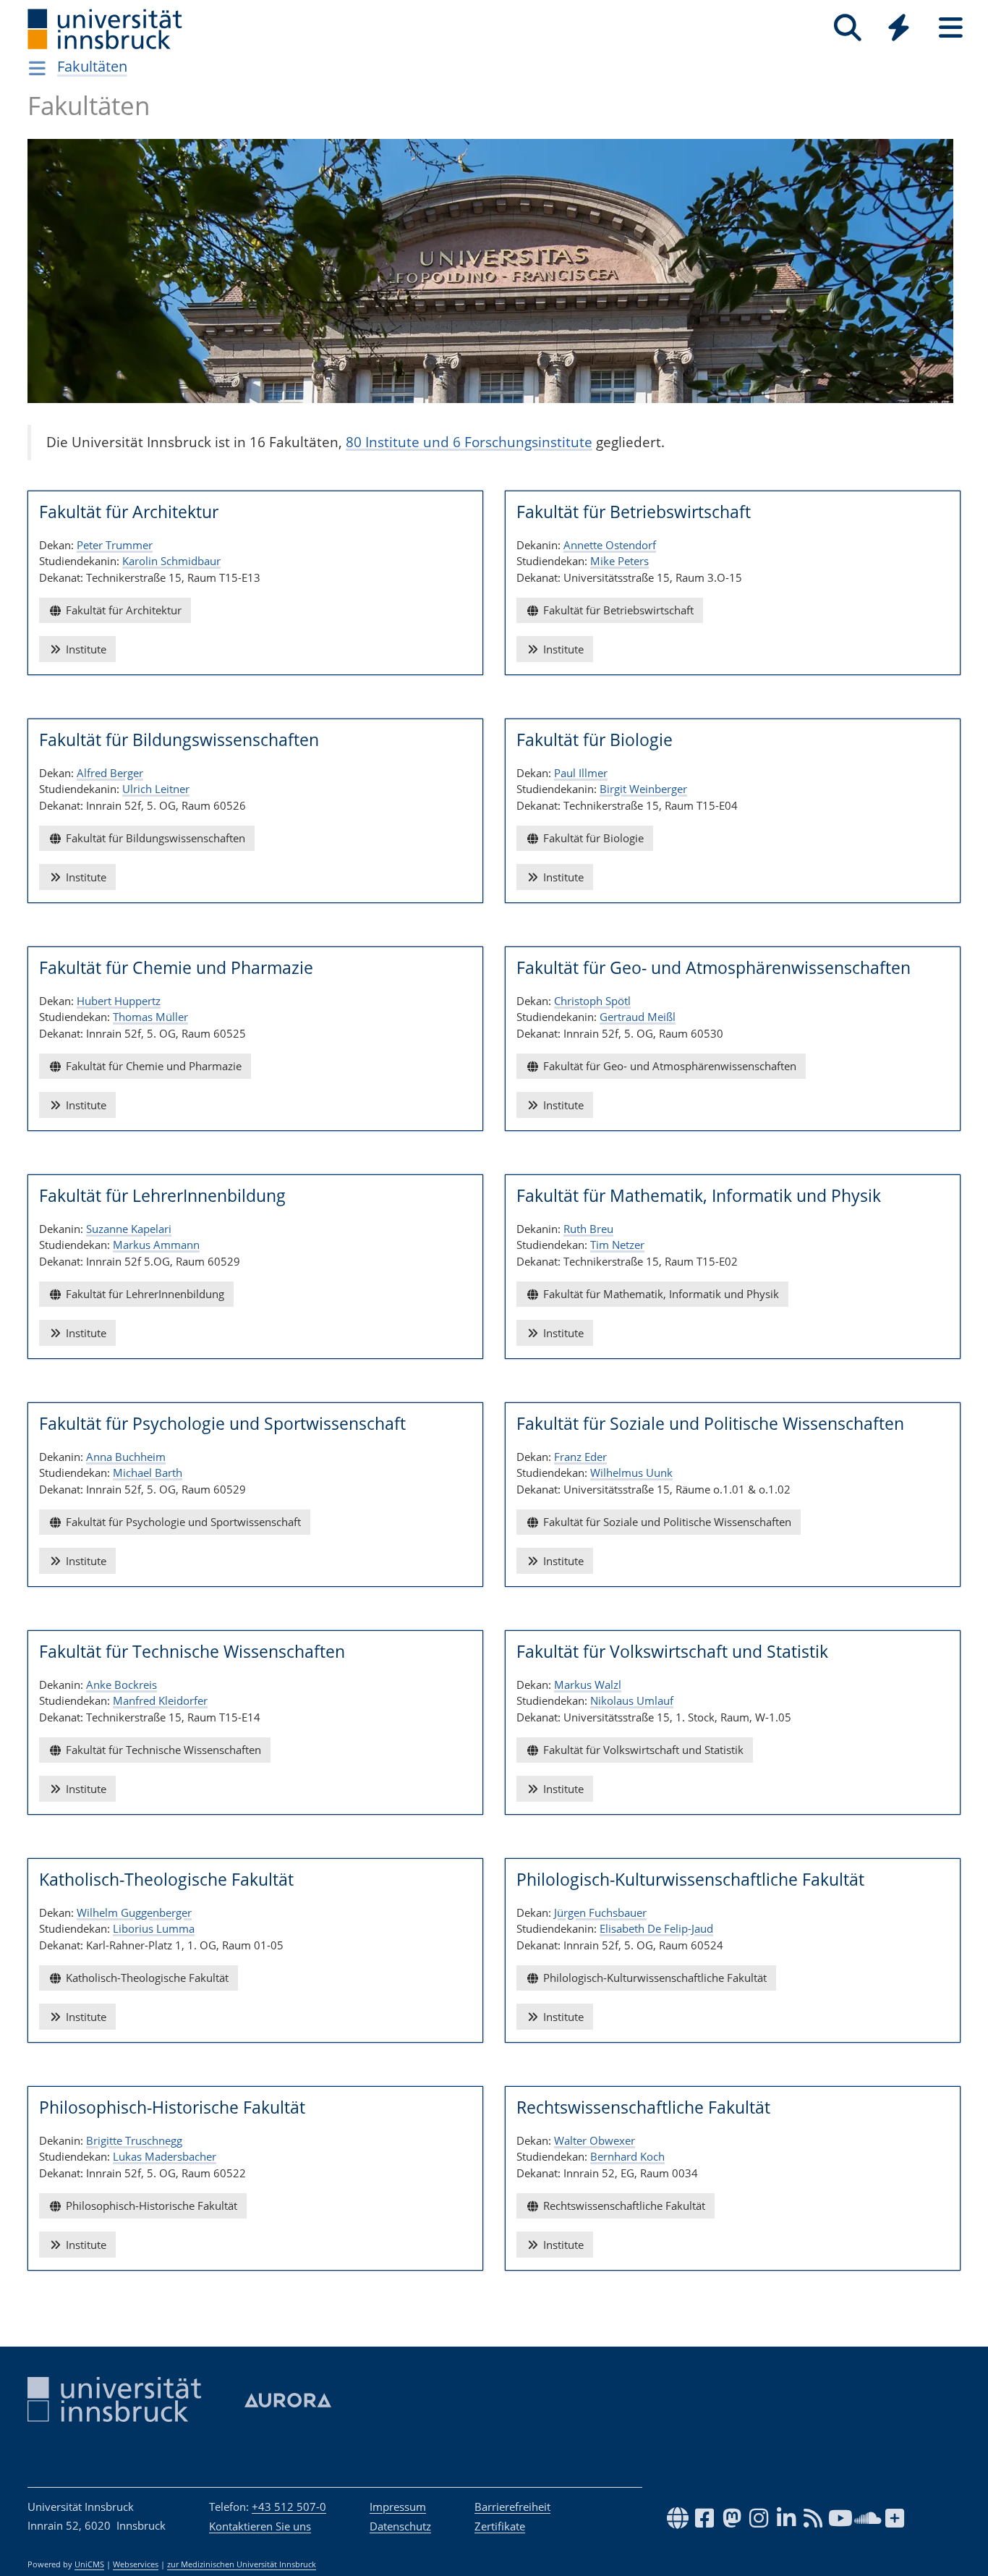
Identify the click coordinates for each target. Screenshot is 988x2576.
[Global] (899, 29)
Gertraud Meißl (638, 1017)
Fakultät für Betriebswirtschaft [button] (617, 610)
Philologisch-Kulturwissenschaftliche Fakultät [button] (653, 1978)
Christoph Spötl (592, 1001)
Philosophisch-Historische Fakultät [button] (150, 2206)
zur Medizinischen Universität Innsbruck (242, 2564)
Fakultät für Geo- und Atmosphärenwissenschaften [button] (668, 1066)
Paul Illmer (581, 773)
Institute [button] (85, 649)
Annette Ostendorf (610, 545)
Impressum (398, 2507)
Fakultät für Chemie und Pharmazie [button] (152, 1066)
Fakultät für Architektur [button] (122, 610)
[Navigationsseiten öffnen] (37, 68)
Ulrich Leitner (156, 789)
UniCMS (89, 2564)
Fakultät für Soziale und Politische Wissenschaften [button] (666, 1522)
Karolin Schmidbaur (171, 561)
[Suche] (847, 28)
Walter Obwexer (595, 2140)
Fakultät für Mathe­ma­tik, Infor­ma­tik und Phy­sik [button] (660, 1294)
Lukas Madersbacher (165, 2156)
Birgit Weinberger (643, 789)
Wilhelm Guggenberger (134, 1912)
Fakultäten (92, 66)
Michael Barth (148, 1473)
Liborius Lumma (154, 1928)
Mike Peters (619, 561)
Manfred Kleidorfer (160, 1700)
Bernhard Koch (627, 2156)
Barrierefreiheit (512, 2507)
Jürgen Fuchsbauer (600, 1912)
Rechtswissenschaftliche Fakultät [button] (623, 2206)
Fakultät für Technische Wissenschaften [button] (162, 1750)
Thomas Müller (150, 1017)
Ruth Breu (588, 1229)
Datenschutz (400, 2526)
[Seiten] (951, 28)
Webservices (136, 2564)
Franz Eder (580, 1457)
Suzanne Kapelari (129, 1229)
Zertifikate (500, 2526)
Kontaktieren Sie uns (260, 2526)
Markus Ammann (156, 1245)
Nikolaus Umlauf (632, 1700)
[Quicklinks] (899, 28)
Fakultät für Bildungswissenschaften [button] (154, 838)
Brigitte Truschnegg (134, 2140)
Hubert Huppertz (119, 1001)
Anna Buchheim (126, 1457)
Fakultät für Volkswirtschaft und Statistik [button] (642, 1750)
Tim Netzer (617, 1245)
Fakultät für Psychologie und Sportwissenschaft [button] (182, 1522)
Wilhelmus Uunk (631, 1473)
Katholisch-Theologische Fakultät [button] (146, 1978)
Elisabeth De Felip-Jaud (656, 1928)
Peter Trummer (115, 545)
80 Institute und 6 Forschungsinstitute (469, 442)
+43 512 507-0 (289, 2507)
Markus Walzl (588, 1685)
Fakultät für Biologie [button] (592, 838)
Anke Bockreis (122, 1685)
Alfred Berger (110, 773)
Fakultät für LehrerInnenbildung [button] (144, 1294)
